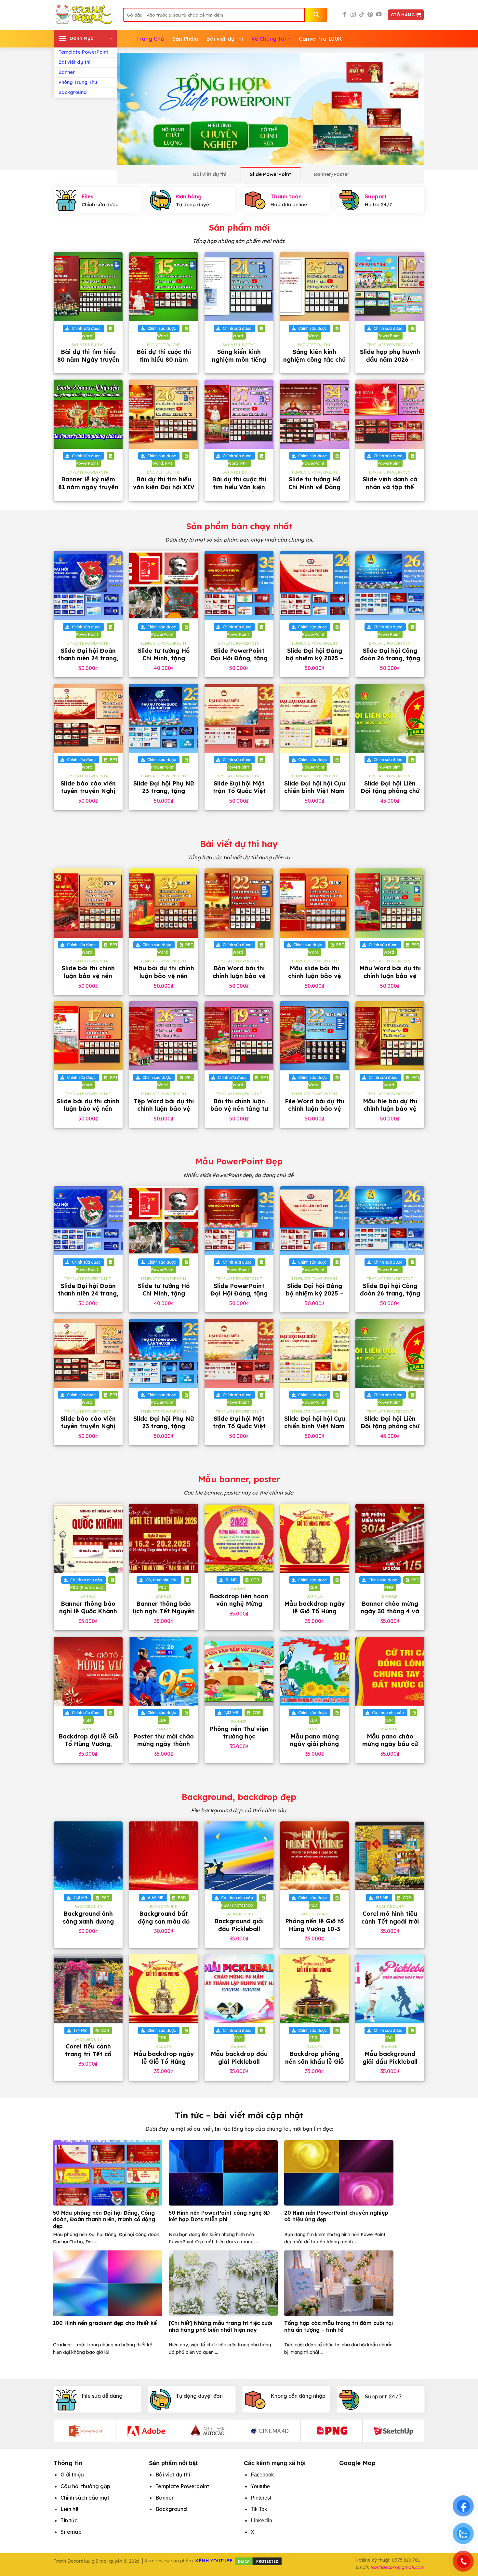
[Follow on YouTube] (379, 15)
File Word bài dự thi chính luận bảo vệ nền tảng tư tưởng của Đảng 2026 (314, 1113)
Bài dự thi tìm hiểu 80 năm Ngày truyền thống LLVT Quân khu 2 (88, 363)
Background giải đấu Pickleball (239, 1925)
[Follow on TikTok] (362, 15)
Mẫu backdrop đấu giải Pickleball (239, 2058)
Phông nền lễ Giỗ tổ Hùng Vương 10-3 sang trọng (314, 1929)
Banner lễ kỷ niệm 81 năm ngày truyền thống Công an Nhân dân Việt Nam (88, 491)
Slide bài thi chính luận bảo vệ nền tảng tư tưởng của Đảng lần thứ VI (88, 979)
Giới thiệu (72, 2475)
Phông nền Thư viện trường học (239, 1733)
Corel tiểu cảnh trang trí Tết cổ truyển (88, 2054)
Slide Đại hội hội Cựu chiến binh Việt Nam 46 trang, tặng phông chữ (315, 795)
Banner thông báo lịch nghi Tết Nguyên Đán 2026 (164, 1611)
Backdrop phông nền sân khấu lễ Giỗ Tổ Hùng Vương (314, 2061)
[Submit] (316, 15)
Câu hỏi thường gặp (85, 2486)
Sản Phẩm (185, 39)
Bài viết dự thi (74, 62)
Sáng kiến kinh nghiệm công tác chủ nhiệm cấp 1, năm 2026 (314, 363)
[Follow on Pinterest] (370, 15)
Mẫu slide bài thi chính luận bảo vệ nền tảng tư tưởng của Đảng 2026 (314, 979)
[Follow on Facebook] (345, 15)
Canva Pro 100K (320, 39)
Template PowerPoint (83, 52)
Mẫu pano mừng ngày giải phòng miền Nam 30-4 (314, 1744)
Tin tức (69, 2520)
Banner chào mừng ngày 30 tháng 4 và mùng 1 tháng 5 (390, 1611)
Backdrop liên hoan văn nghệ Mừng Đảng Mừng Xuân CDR (239, 1608)
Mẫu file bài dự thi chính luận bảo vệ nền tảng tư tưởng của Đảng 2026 (390, 1113)
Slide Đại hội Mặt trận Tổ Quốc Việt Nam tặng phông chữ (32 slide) (239, 795)
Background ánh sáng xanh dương (88, 1917)
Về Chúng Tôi (269, 39)
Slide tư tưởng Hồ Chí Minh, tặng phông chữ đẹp (164, 658)
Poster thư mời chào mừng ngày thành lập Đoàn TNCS (164, 1744)
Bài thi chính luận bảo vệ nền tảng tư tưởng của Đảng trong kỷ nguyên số (239, 1113)
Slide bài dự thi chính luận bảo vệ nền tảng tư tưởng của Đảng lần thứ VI (88, 1113)
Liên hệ (69, 2509)
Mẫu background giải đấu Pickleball (390, 2058)
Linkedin (261, 2520)
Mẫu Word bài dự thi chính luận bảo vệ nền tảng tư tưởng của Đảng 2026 (390, 979)
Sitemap (71, 2532)
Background (73, 92)
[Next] (410, 109)
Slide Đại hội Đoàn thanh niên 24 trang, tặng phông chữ (88, 658)
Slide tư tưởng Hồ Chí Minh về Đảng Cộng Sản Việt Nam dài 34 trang (315, 491)
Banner (67, 72)
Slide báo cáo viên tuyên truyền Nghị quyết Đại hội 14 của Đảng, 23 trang (88, 795)
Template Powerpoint (182, 2486)
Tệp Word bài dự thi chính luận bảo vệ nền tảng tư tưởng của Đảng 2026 (164, 1113)
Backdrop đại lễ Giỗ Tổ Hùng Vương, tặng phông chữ (88, 1744)
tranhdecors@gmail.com (397, 2567)
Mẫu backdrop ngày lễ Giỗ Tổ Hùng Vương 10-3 (314, 1611)
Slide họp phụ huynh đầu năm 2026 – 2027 (390, 359)
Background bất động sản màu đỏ (164, 1917)
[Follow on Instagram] (353, 15)
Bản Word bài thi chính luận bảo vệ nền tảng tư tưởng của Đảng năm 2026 (239, 979)
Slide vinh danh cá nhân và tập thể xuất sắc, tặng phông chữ (390, 491)
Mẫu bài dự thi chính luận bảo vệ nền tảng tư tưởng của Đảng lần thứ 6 (164, 979)
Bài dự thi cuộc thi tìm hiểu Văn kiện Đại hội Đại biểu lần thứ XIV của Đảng (239, 491)
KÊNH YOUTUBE (214, 2561)
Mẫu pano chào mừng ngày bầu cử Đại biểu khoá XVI (390, 1744)
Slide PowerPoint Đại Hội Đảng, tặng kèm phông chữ (239, 658)
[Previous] (131, 109)
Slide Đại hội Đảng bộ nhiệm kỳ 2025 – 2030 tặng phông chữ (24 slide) (315, 662)
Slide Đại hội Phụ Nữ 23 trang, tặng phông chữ (164, 791)
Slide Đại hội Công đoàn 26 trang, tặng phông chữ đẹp (390, 658)
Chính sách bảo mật (85, 2498)
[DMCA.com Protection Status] (258, 2561)
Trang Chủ (150, 39)
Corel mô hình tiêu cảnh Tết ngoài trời (390, 1917)
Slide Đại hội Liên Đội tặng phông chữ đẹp (390, 791)
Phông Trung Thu (78, 82)
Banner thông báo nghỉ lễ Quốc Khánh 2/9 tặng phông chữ (88, 1611)
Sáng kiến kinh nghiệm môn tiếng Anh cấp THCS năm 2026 (239, 363)
